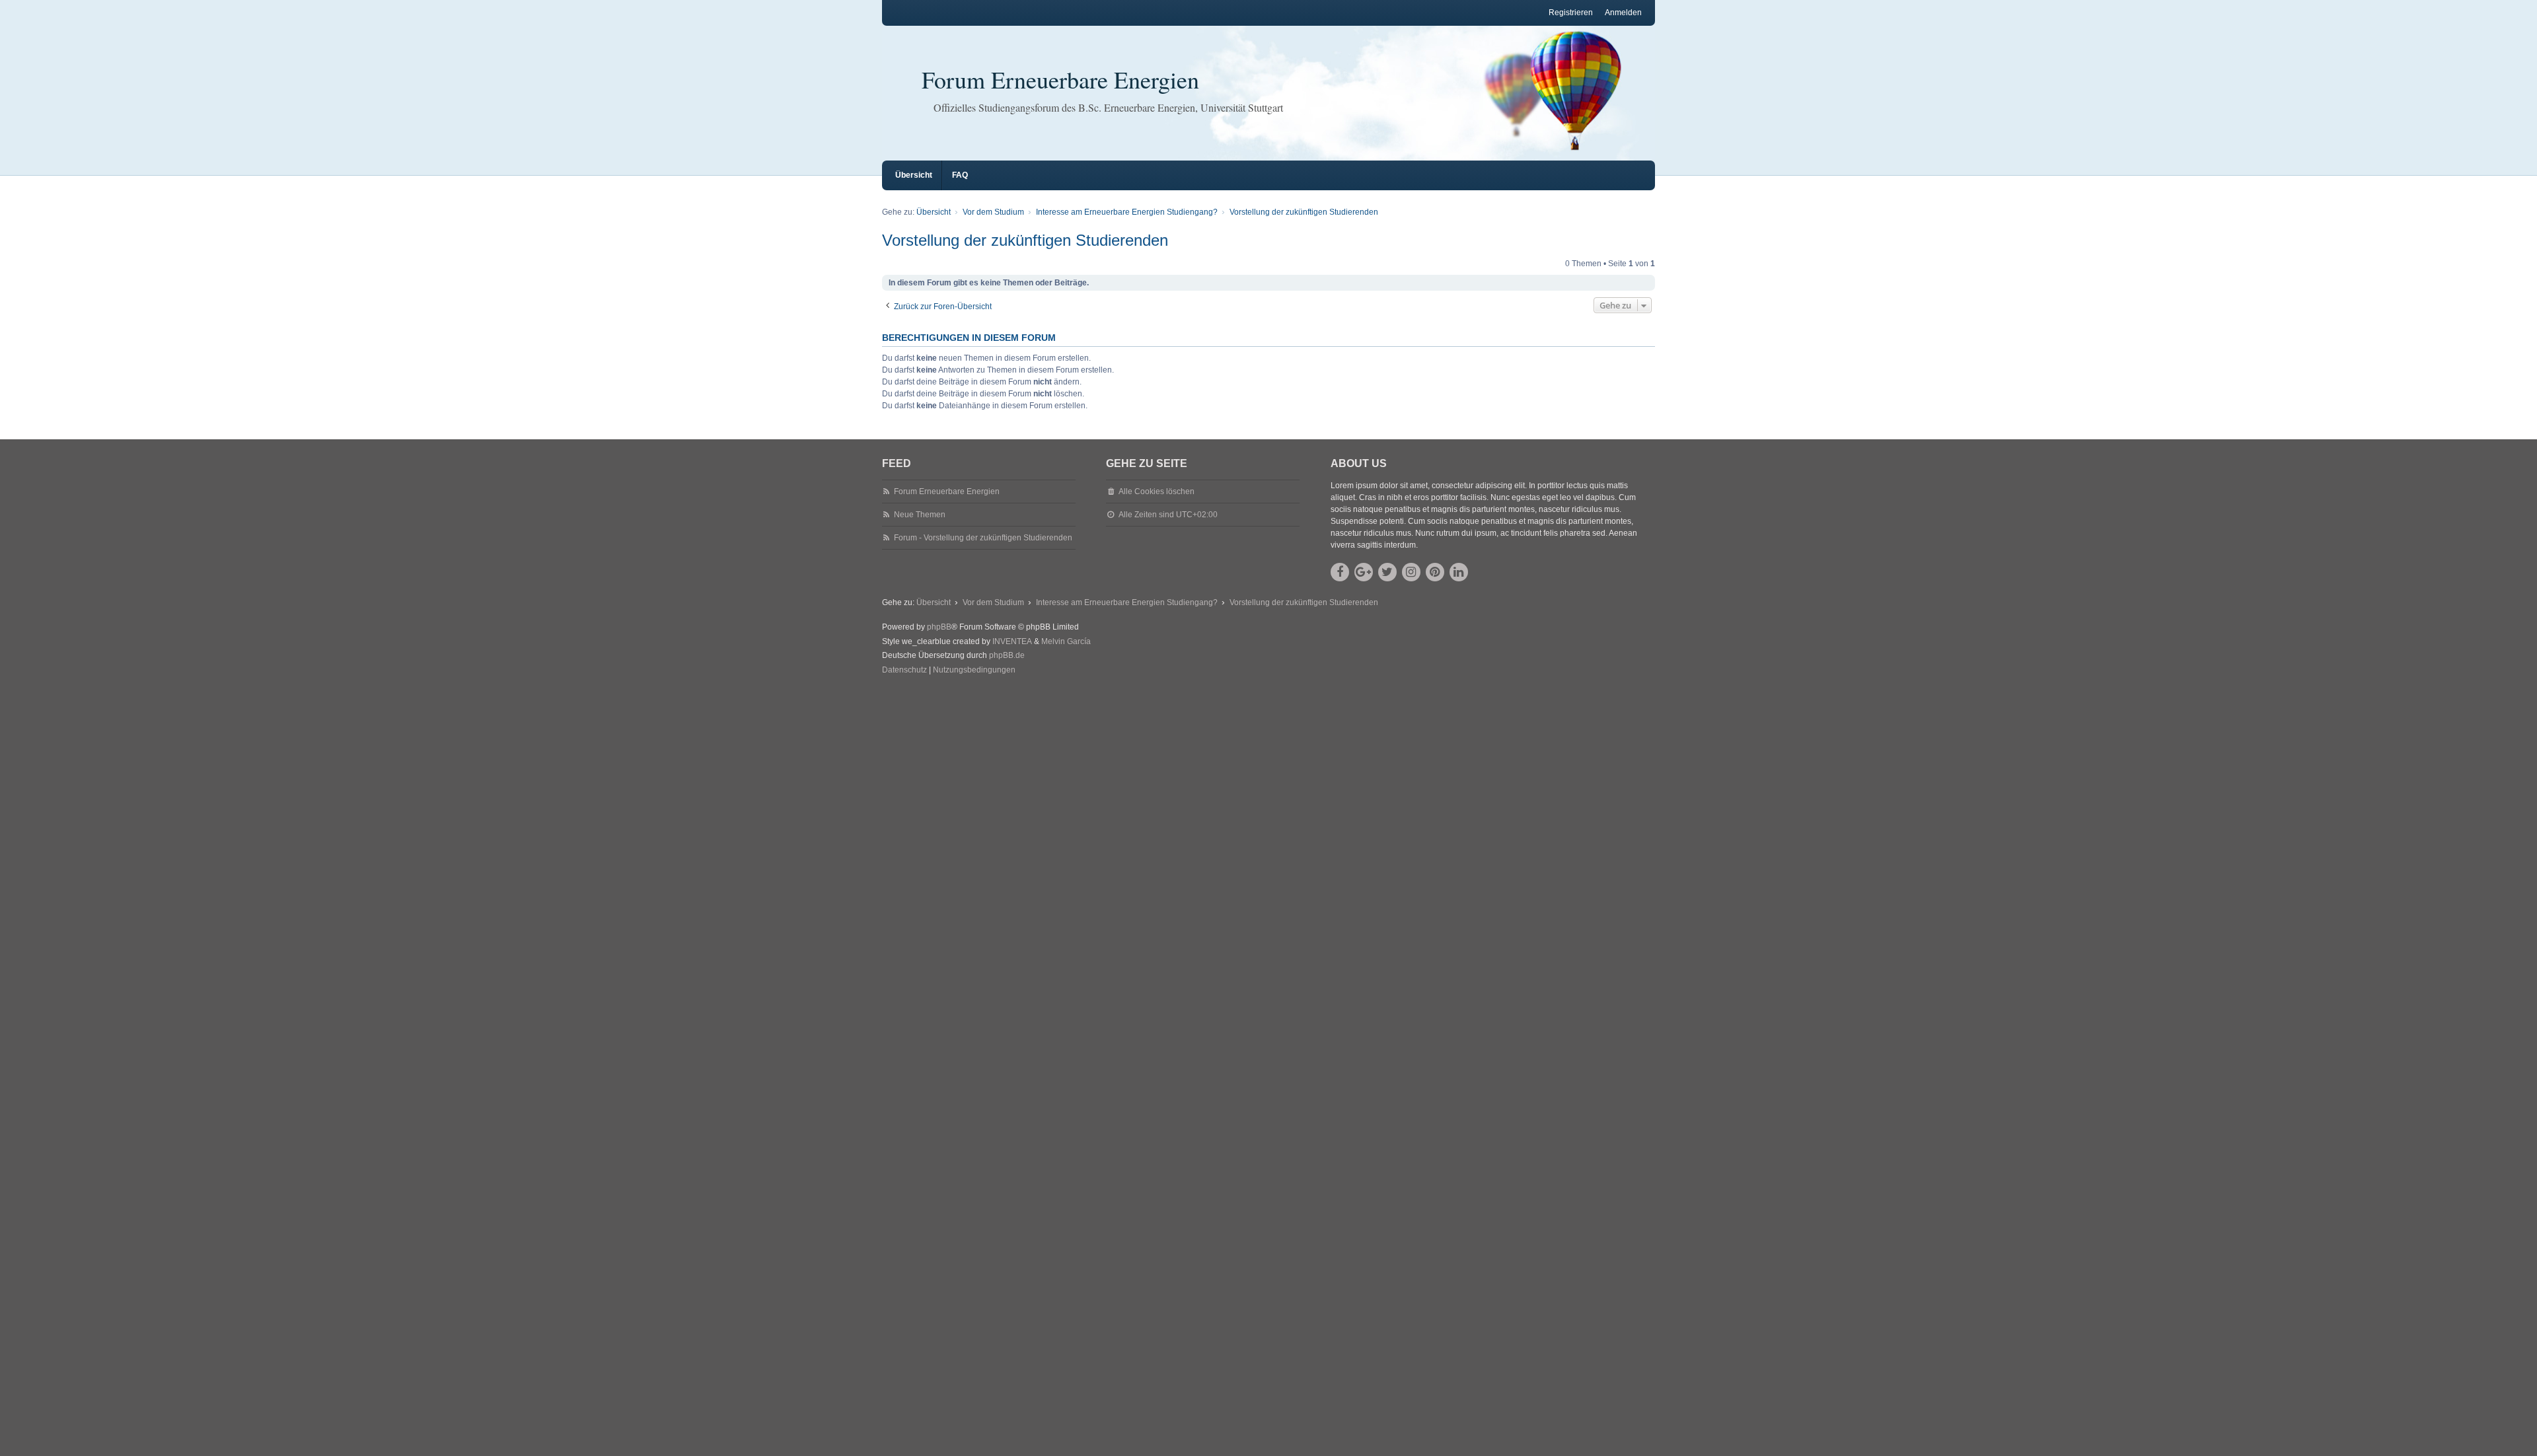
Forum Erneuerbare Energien (1060, 79)
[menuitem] (904, 671)
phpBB (939, 627)
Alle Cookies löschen (1157, 491)
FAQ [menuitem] (960, 175)
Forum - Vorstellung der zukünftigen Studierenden (983, 538)
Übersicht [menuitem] (914, 175)
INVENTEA (1012, 641)
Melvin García (1066, 641)
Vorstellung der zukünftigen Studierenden (1025, 240)
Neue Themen (920, 515)
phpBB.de (1007, 655)
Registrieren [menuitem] (1571, 13)
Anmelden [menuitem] (1623, 13)
